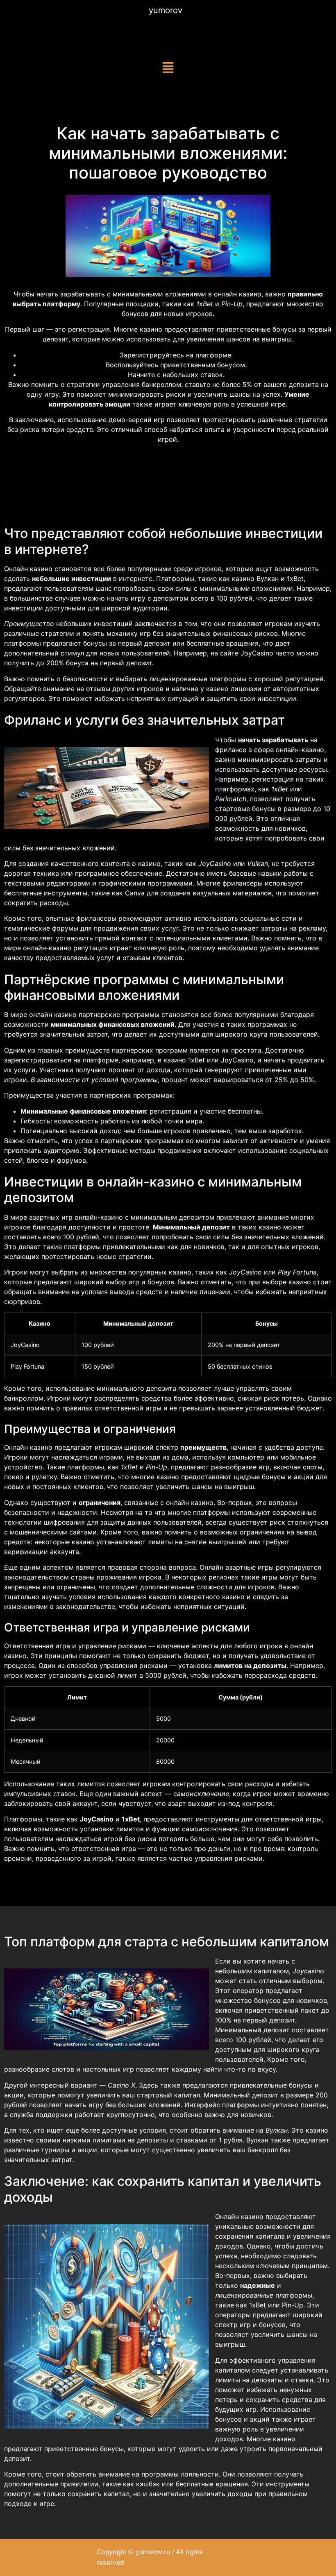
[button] (168, 68)
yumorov (166, 10)
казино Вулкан (255, 578)
